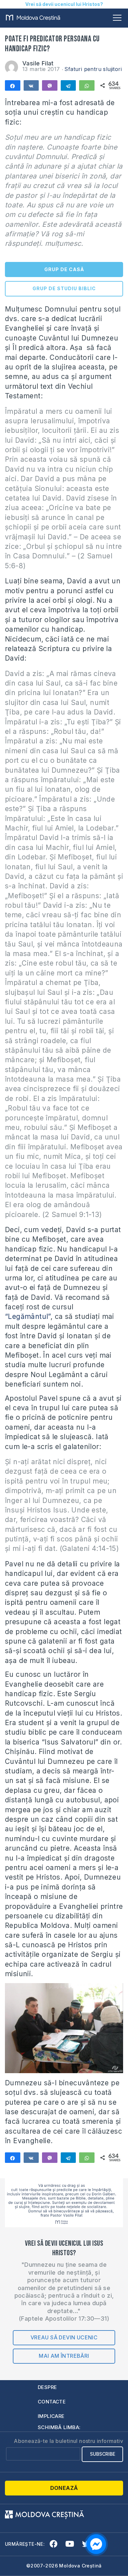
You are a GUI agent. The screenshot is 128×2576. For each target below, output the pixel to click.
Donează (64, 2488)
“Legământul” (28, 1316)
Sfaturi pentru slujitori (93, 69)
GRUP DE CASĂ (64, 269)
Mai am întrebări (64, 2356)
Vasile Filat (38, 63)
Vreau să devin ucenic (64, 2337)
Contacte (52, 2402)
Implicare (51, 2416)
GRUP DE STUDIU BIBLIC (64, 288)
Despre (47, 2387)
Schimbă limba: (59, 2427)
